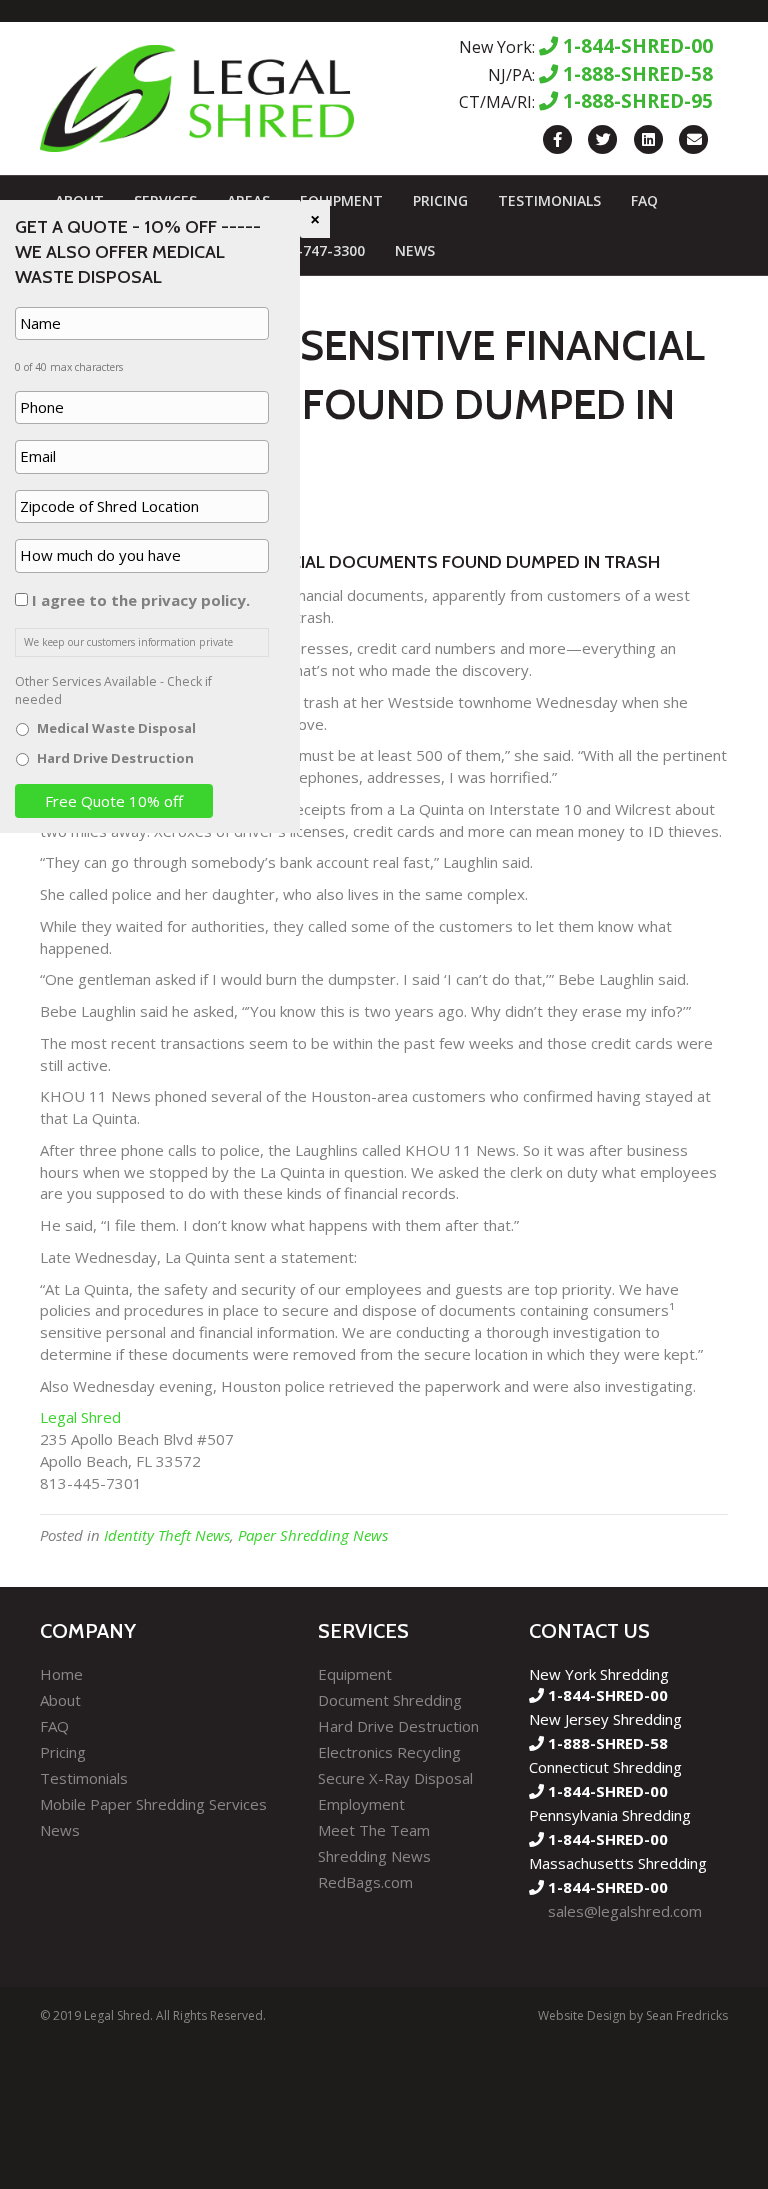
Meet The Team (374, 1830)
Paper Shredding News (313, 1535)
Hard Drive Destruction (398, 1726)
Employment (361, 1804)
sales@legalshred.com (625, 1911)
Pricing (440, 200)
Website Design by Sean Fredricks (633, 2015)
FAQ (644, 200)
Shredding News (374, 1856)
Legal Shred (80, 1417)
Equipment (341, 200)
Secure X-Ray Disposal (395, 1778)
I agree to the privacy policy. (141, 600)
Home (61, 1674)
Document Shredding (390, 1700)
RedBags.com (365, 1882)
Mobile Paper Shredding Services (153, 1804)
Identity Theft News (167, 1535)
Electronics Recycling (389, 1752)
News (415, 250)
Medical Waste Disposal (116, 728)
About (60, 1700)
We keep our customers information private (128, 642)
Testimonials (549, 200)
